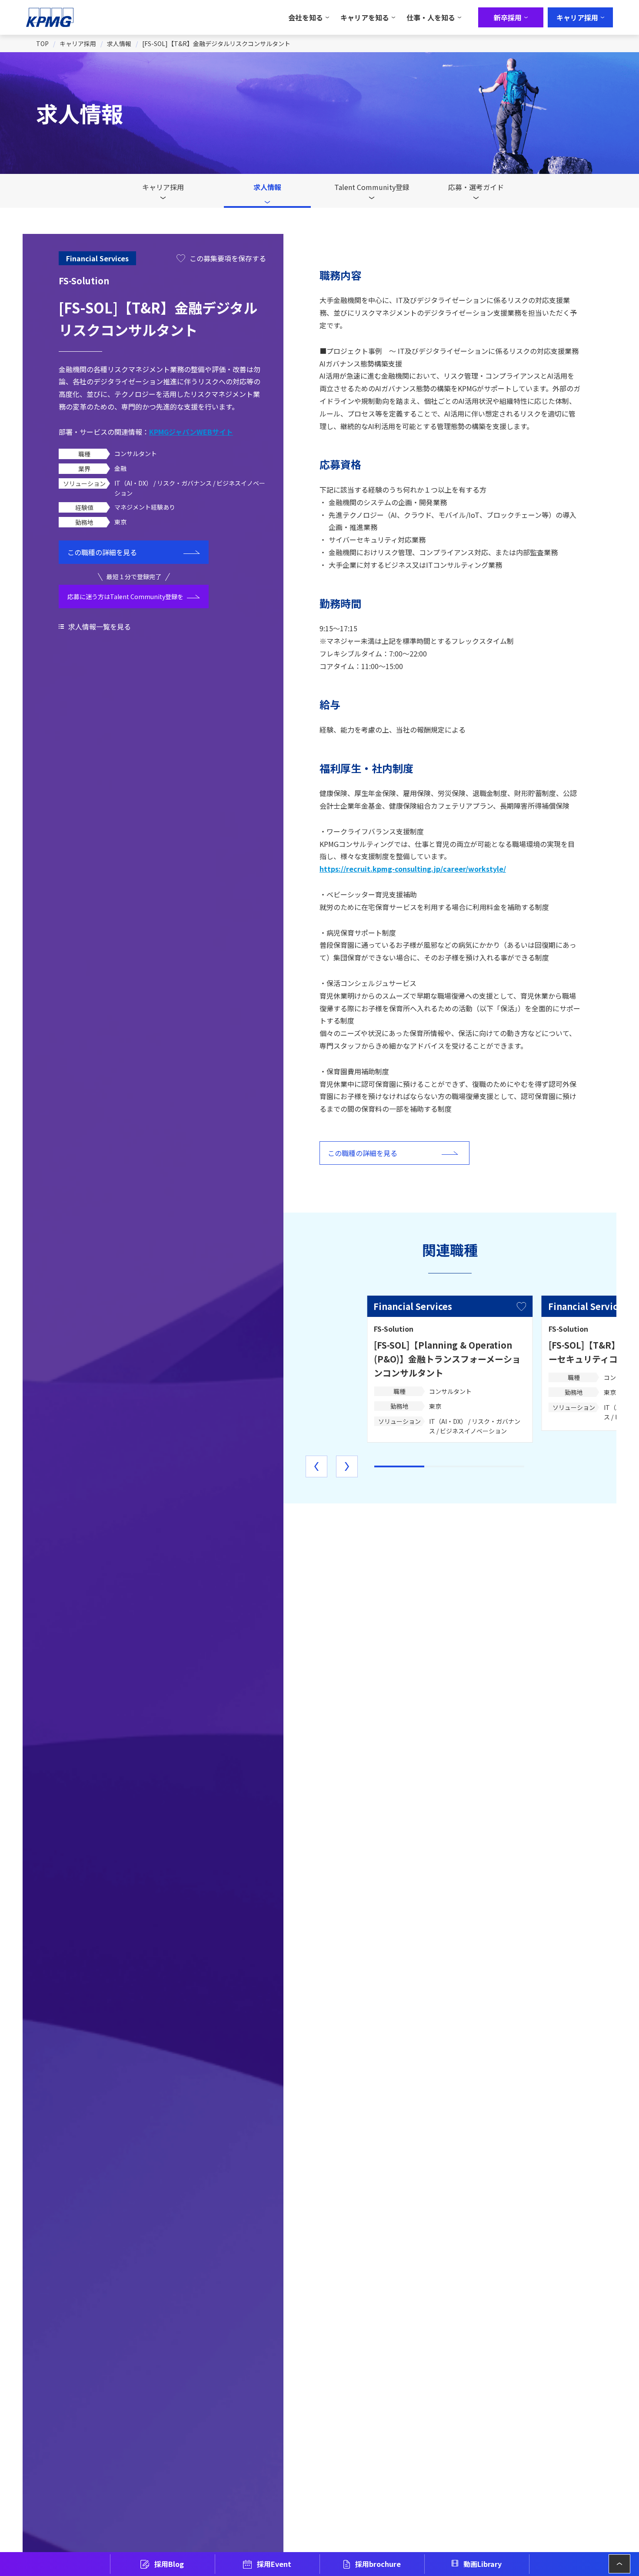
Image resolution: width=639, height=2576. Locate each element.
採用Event (274, 2564)
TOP (42, 43)
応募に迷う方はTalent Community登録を (125, 597)
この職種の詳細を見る (102, 552)
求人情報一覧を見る (100, 627)
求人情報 (119, 43)
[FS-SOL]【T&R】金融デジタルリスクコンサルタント (216, 43)
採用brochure (378, 2564)
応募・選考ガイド (476, 187)
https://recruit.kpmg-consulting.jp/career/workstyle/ (413, 869)
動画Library (483, 2564)
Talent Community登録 (372, 187)
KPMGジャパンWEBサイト (191, 431)
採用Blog (169, 2564)
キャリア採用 (78, 43)
